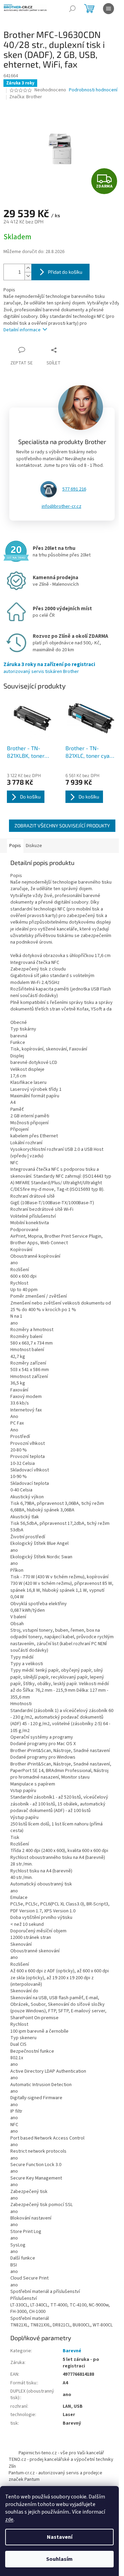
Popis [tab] (15, 846)
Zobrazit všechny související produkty (62, 826)
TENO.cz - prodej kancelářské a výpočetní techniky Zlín (61, 2463)
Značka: (26, 97)
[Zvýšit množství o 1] (28, 268)
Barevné (72, 2351)
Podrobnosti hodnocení (93, 90)
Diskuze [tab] (34, 846)
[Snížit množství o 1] (28, 276)
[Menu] (108, 9)
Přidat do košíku (65, 272)
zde (9, 2519)
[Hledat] (72, 9)
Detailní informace (22, 330)
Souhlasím (59, 2559)
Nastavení (60, 2537)
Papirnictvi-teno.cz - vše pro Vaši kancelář (61, 2453)
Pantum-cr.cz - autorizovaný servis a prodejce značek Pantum (55, 2476)
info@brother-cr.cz (61, 506)
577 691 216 (74, 489)
